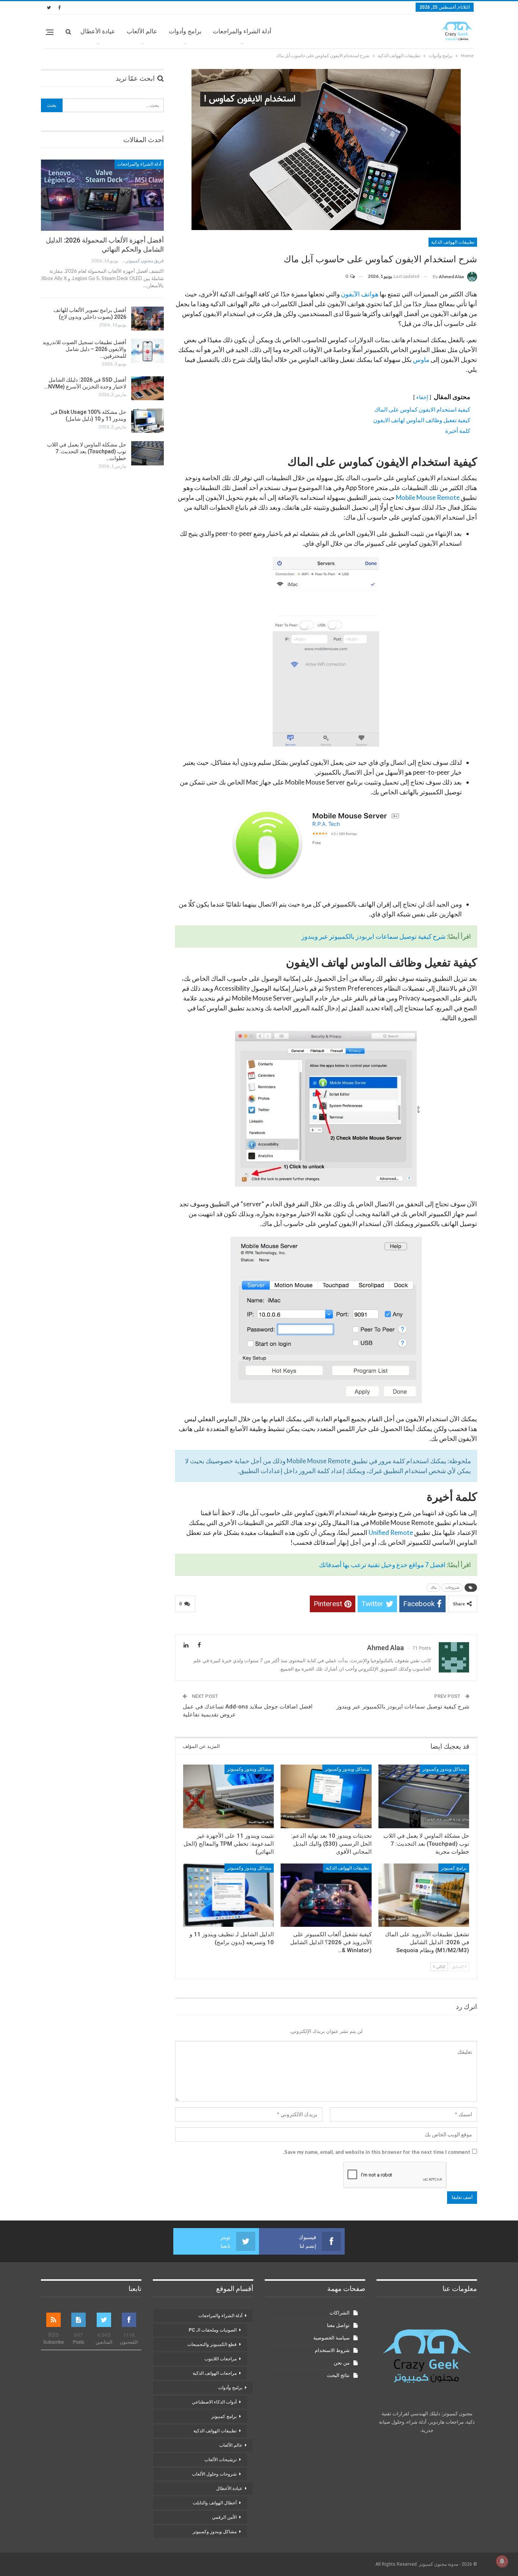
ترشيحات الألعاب (221, 2460)
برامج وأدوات (185, 31)
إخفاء (422, 397)
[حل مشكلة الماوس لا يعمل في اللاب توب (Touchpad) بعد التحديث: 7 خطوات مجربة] (424, 1796)
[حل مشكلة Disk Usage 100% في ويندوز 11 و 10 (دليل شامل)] (148, 421)
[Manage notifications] (502, 2561)
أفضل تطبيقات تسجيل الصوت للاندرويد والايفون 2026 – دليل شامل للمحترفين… (84, 349)
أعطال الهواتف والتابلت (215, 2503)
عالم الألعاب (142, 31)
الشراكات (340, 2313)
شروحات (452, 1587)
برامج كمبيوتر (454, 1868)
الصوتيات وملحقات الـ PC (213, 2330)
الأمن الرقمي (224, 2517)
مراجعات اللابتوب (221, 2359)
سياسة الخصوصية (331, 2338)
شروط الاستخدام (332, 2350)
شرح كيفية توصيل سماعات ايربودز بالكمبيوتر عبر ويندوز (374, 936)
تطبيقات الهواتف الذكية (453, 242)
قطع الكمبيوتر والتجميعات (212, 2344)
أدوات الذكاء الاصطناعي (214, 2402)
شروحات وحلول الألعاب (214, 2474)
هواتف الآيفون (360, 294)
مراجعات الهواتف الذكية (215, 2373)
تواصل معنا (338, 2325)
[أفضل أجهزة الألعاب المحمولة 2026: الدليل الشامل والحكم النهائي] (102, 195)
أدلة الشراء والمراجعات (242, 31)
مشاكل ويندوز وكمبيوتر (444, 1769)
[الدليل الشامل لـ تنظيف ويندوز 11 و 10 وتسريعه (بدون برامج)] (228, 1895)
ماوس (421, 359)
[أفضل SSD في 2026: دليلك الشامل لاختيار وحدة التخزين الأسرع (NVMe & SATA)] (148, 388)
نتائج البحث (338, 2375)
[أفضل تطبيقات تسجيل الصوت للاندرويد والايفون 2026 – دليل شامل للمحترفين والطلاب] (148, 351)
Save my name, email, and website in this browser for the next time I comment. (377, 2152)
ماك (433, 1587)
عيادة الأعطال (98, 31)
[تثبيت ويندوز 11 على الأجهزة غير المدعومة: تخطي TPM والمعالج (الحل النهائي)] (228, 1796)
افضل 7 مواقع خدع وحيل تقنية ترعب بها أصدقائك (382, 1565)
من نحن (342, 2363)
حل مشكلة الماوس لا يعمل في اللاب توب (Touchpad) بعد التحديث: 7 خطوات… (87, 451)
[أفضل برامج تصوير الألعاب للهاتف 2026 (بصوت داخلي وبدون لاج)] (148, 319)
